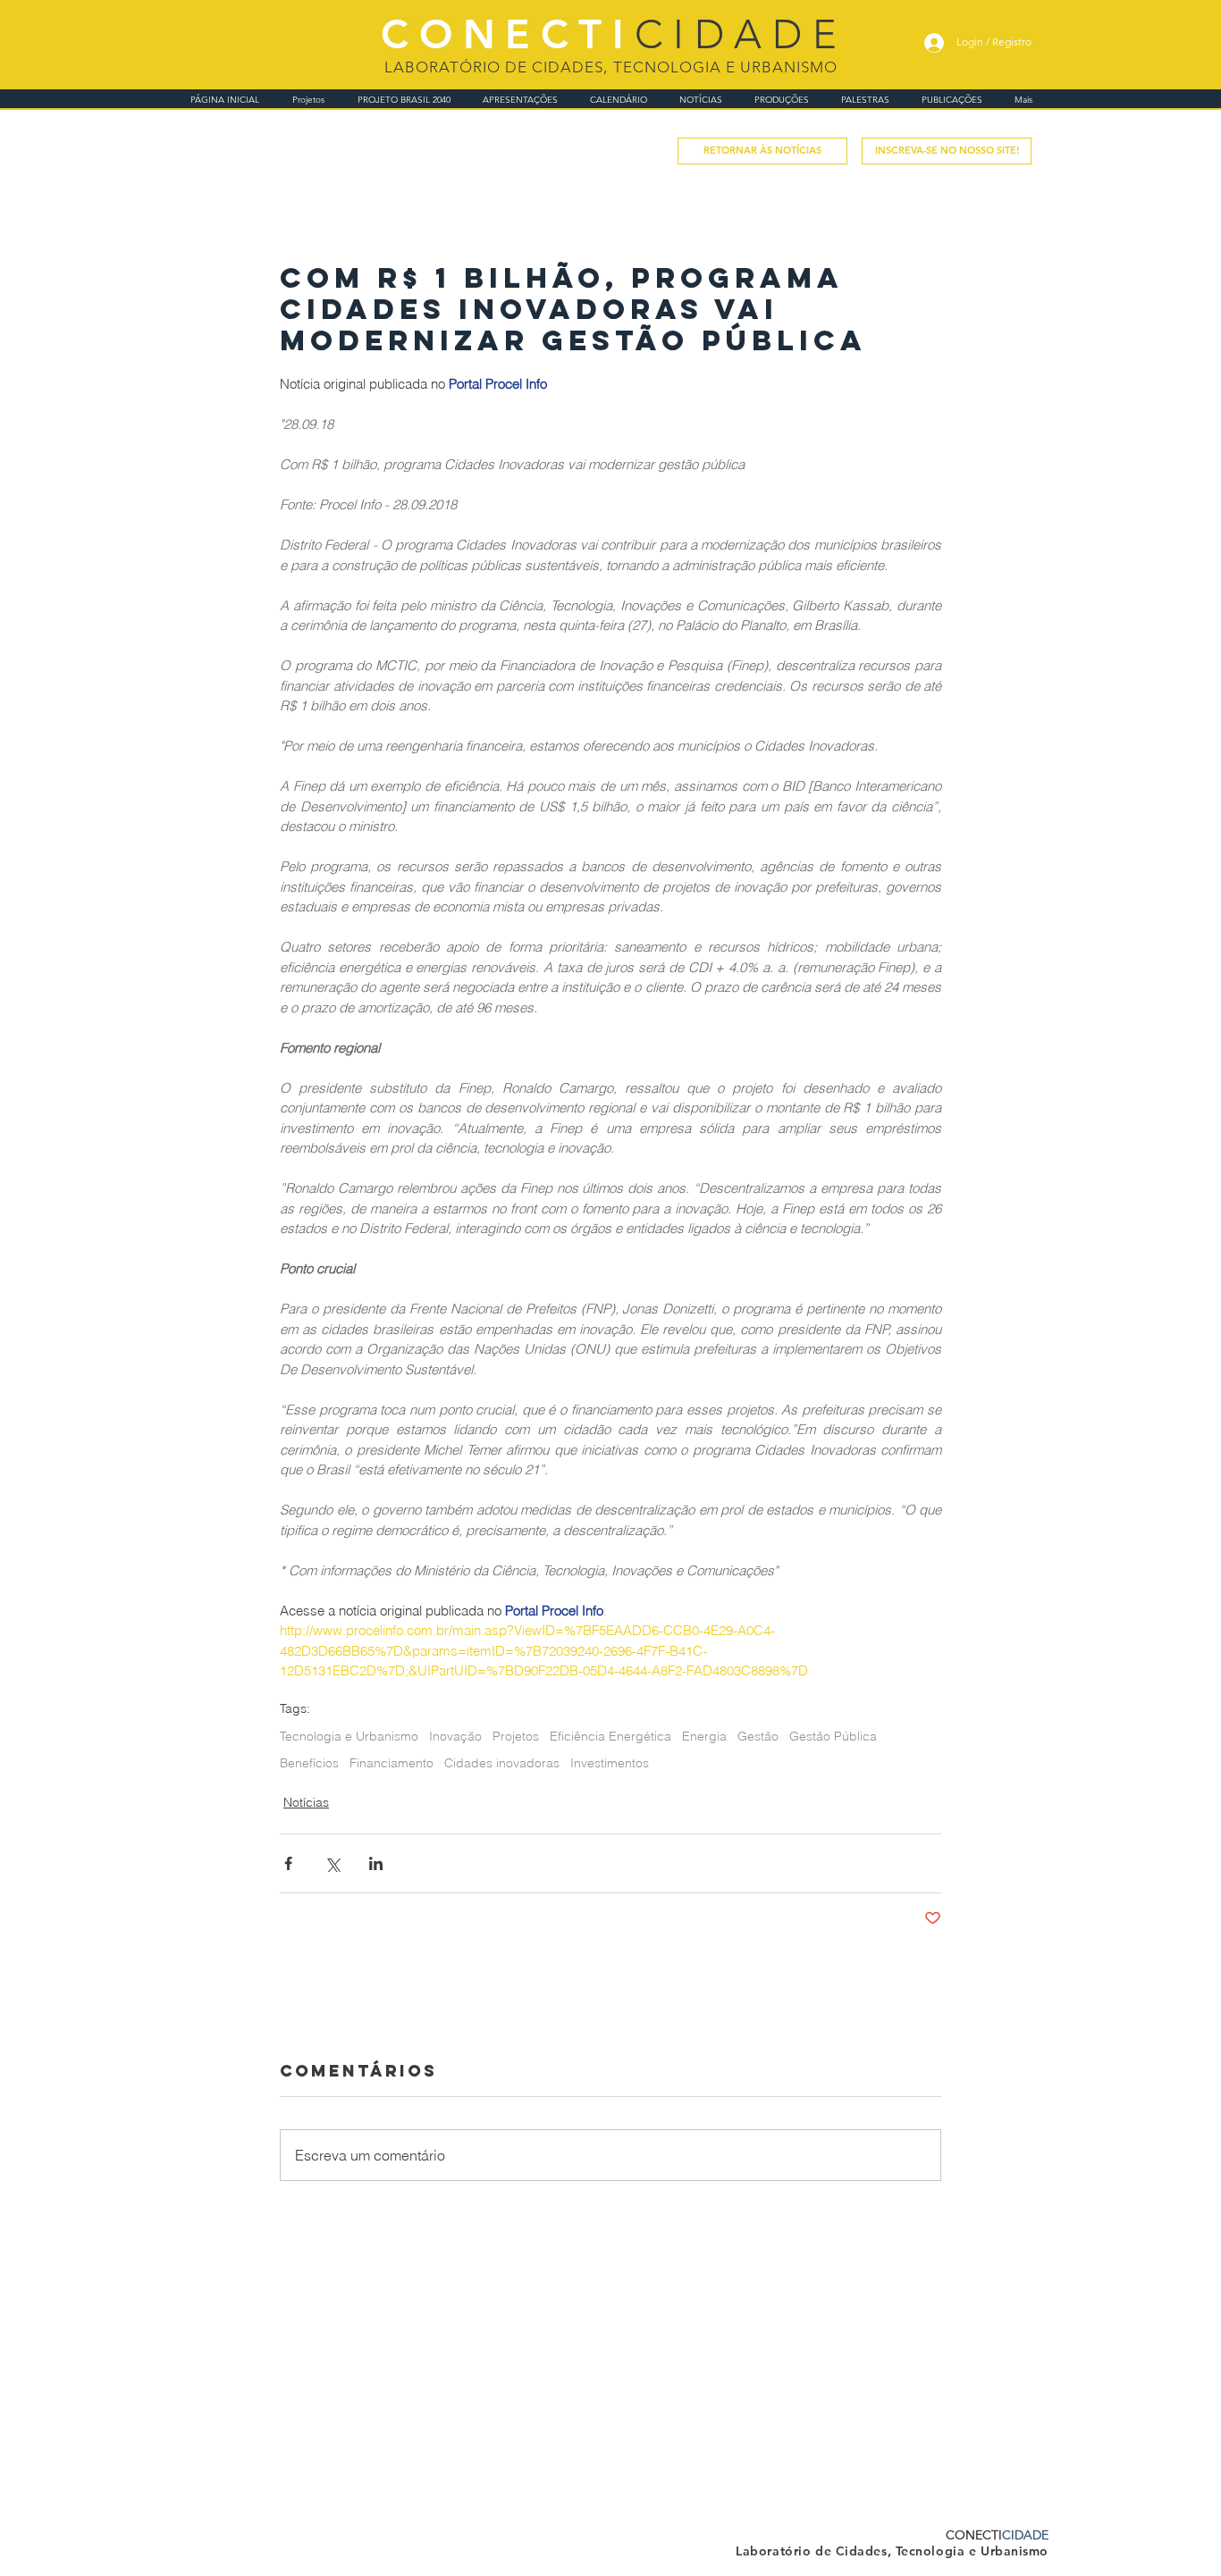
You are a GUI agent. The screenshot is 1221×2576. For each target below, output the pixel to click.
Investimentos (610, 1763)
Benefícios (309, 1763)
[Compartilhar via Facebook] (288, 1863)
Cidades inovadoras (502, 1763)
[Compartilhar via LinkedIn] (376, 1863)
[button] (947, 151)
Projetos (516, 1737)
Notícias (306, 1802)
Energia (704, 1737)
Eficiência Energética (610, 1737)
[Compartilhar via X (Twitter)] (332, 1863)
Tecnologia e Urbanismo (349, 1737)
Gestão (758, 1737)
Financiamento (392, 1763)
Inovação (455, 1737)
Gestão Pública (833, 1737)
